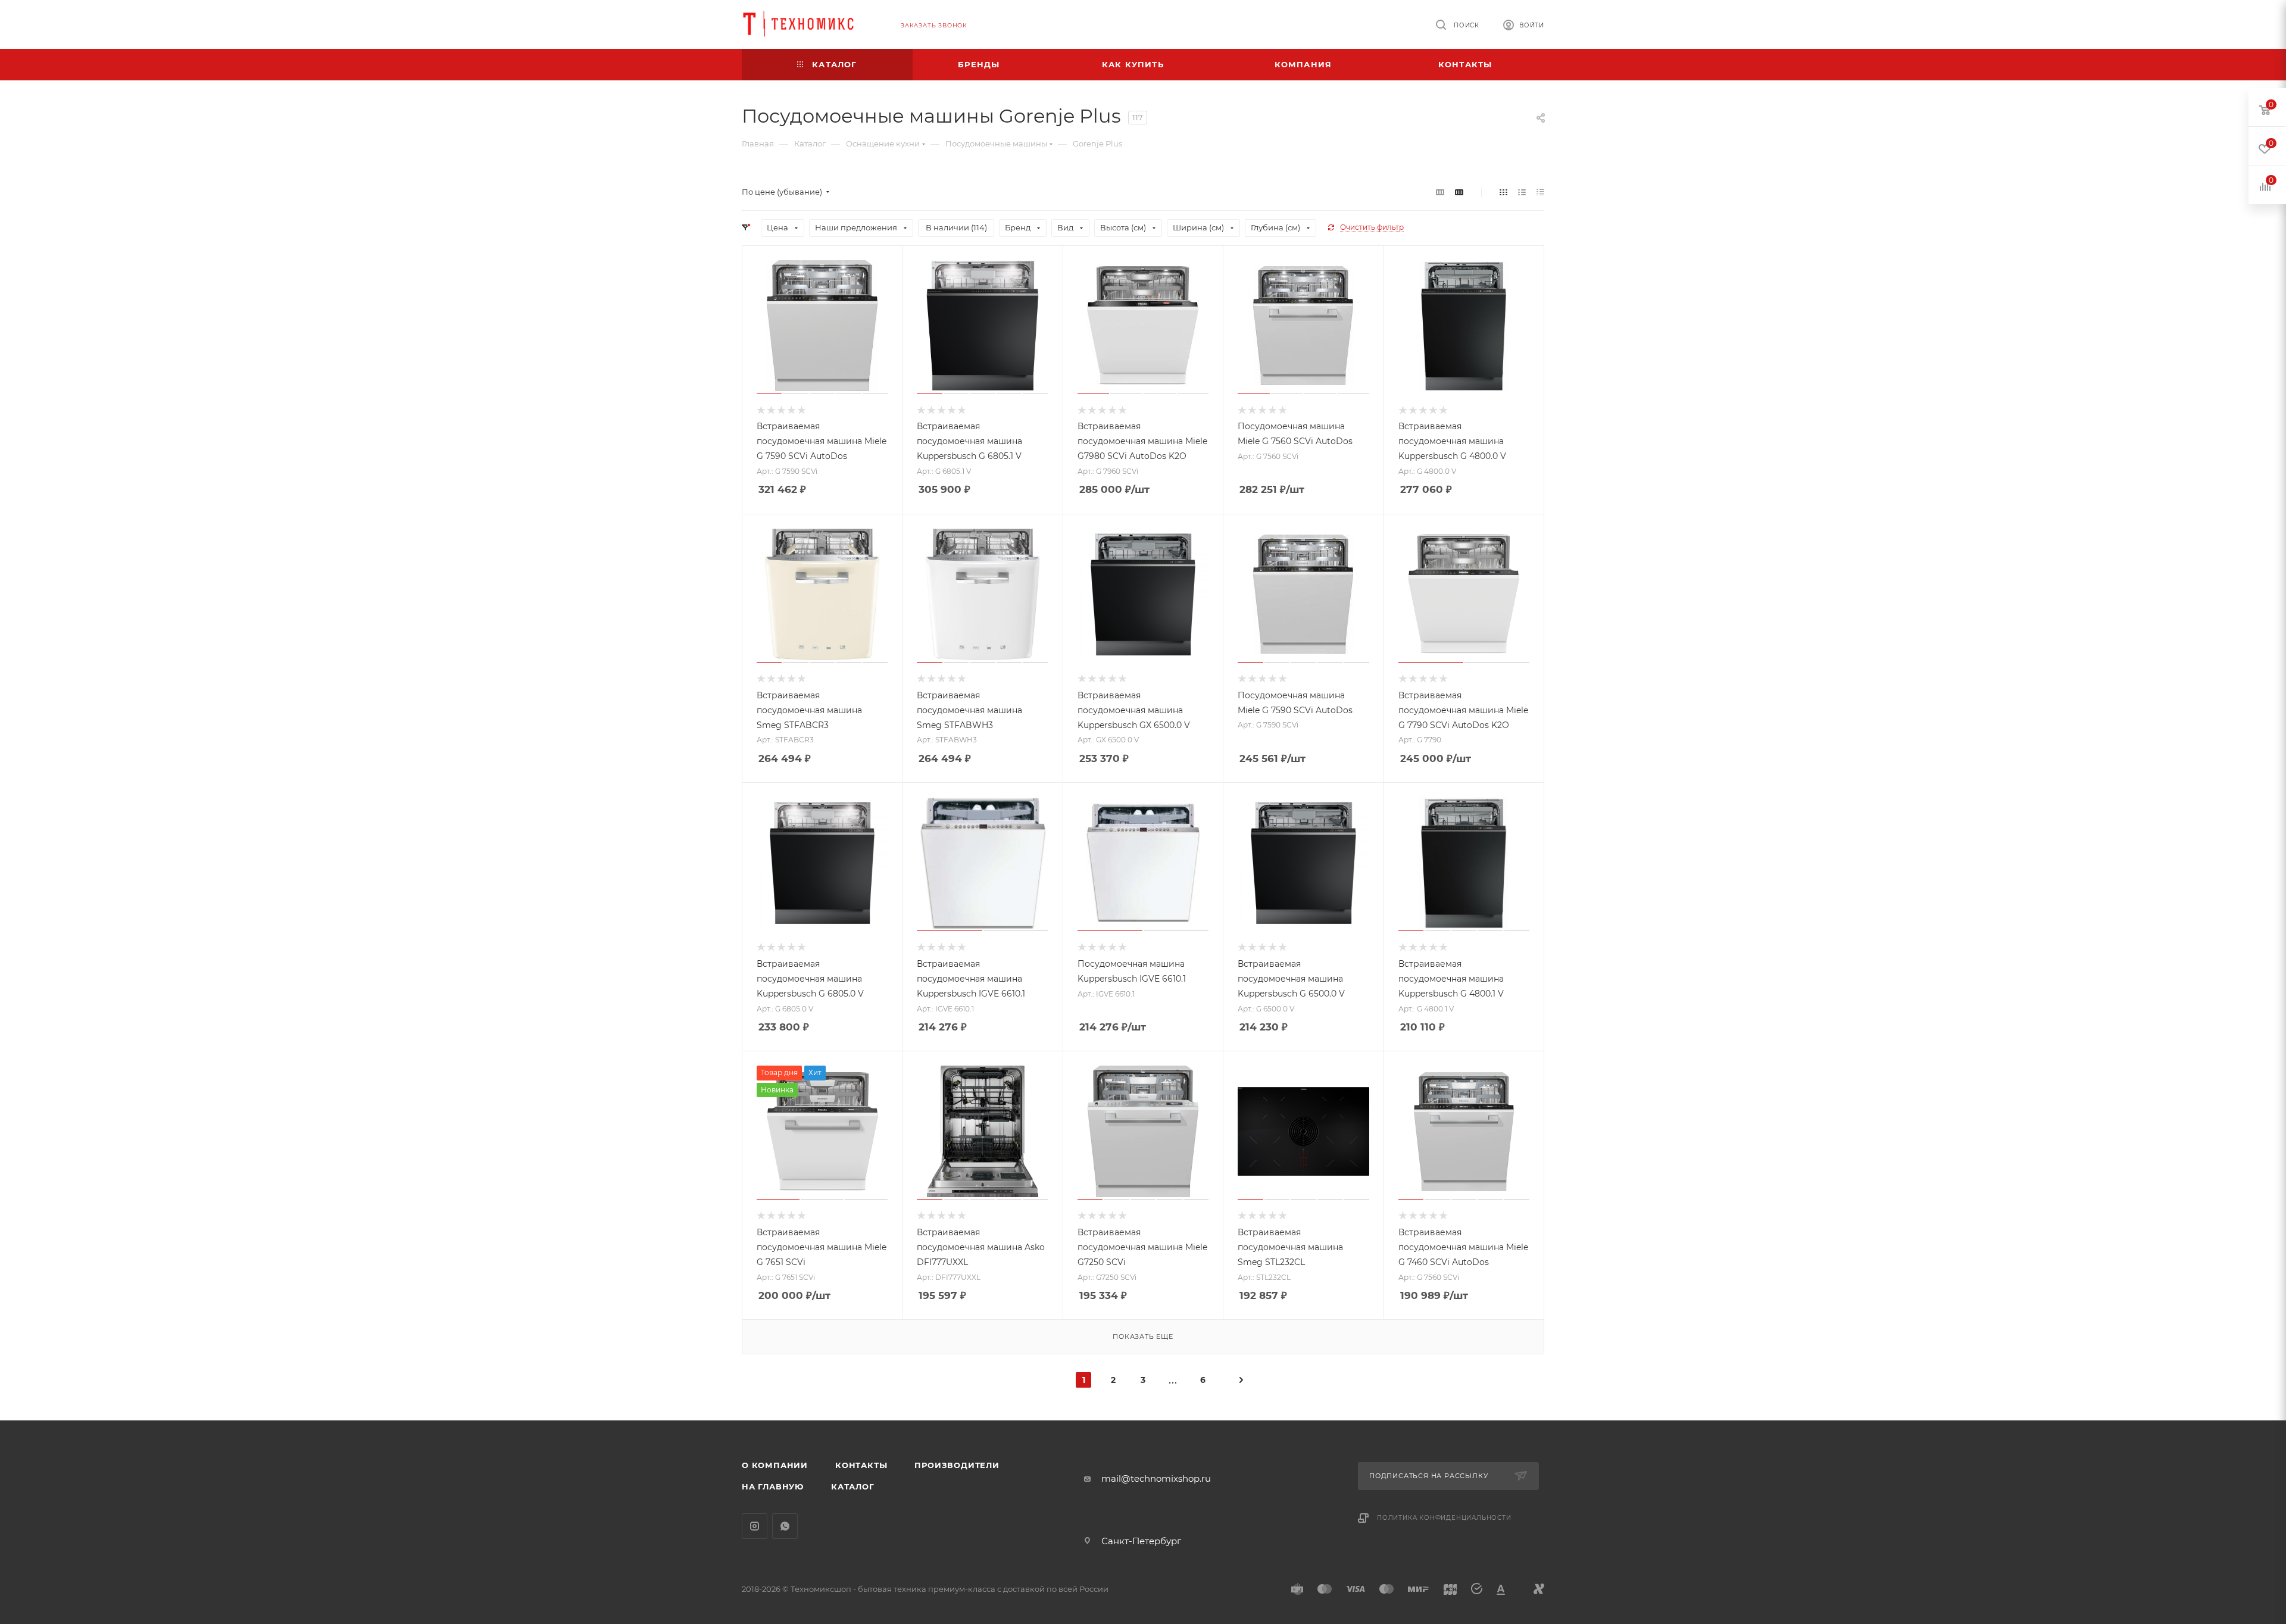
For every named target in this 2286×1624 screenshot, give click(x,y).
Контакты (861, 1465)
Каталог (853, 1486)
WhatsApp (785, 1526)
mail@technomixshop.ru (1156, 1478)
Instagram (755, 1526)
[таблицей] (1540, 192)
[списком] (1522, 192)
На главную (773, 1486)
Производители (957, 1465)
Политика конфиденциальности (1444, 1518)
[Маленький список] (1440, 192)
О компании (775, 1465)
